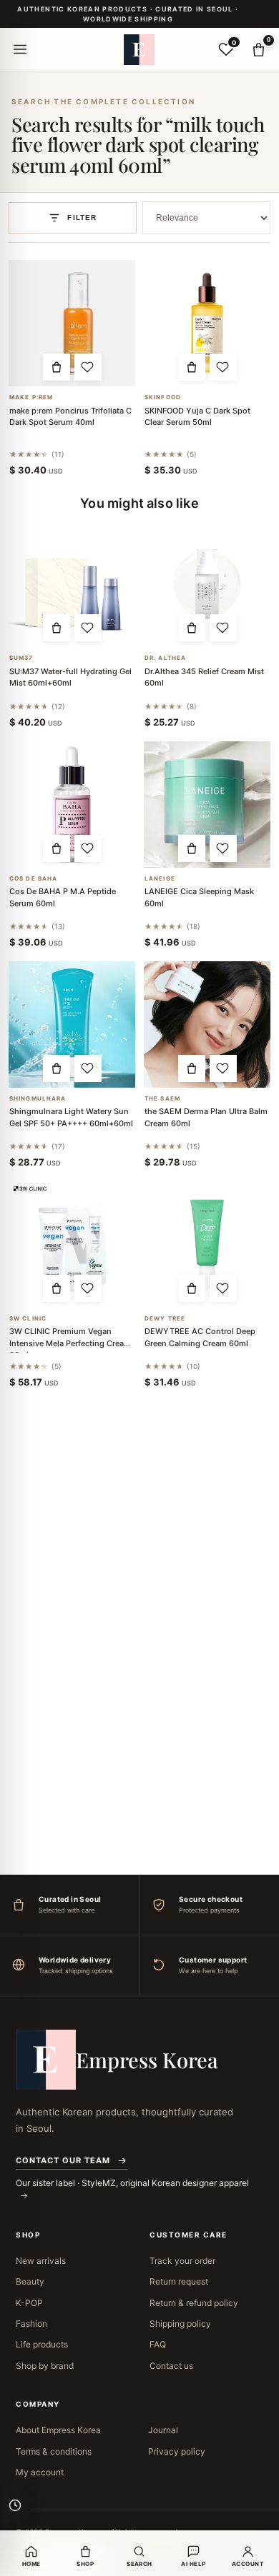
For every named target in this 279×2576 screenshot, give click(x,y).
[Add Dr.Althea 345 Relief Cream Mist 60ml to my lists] (223, 628)
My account (40, 2472)
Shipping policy (180, 2324)
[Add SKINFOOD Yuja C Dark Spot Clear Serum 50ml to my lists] (223, 367)
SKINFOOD (163, 397)
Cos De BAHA (33, 879)
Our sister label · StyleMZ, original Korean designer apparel (132, 2183)
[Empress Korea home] (139, 49)
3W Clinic (28, 1319)
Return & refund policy (194, 2303)
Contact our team (63, 2160)
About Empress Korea (58, 2430)
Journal (163, 2430)
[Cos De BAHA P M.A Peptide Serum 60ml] (72, 805)
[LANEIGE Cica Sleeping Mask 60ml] (207, 805)
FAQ (158, 2344)
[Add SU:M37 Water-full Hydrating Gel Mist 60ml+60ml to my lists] (88, 628)
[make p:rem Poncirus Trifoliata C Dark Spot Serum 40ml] (72, 323)
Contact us (171, 2366)
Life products (42, 2344)
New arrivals (41, 2261)
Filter (82, 217)
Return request (179, 2281)
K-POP (29, 2303)
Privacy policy (177, 2451)
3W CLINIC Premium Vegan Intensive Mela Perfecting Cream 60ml (70, 1343)
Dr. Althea (165, 658)
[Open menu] (20, 49)
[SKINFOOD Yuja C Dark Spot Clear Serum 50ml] (207, 323)
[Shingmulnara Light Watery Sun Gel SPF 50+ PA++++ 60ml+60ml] (72, 1024)
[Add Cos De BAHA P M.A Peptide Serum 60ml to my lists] (88, 848)
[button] (57, 367)
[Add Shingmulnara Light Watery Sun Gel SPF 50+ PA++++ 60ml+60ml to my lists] (88, 1068)
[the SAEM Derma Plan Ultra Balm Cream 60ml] (207, 1024)
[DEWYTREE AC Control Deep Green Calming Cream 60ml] (207, 1244)
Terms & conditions (54, 2451)
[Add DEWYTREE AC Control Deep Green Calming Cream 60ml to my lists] (223, 1288)
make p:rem (31, 397)
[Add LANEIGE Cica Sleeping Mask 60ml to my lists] (223, 848)
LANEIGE (160, 879)
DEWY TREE (165, 1319)
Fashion (31, 2324)
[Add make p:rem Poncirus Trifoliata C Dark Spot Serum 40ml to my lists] (88, 367)
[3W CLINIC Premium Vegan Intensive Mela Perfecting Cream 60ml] (72, 1244)
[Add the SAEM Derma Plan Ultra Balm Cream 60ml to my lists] (223, 1068)
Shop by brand (45, 2366)
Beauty (30, 2281)
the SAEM (162, 1099)
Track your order (182, 2261)
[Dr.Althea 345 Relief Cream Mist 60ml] (207, 584)
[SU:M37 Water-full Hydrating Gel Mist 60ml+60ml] (72, 584)
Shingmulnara (38, 1099)
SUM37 (21, 658)
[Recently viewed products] (15, 2505)
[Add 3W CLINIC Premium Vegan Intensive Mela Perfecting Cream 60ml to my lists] (88, 1288)
